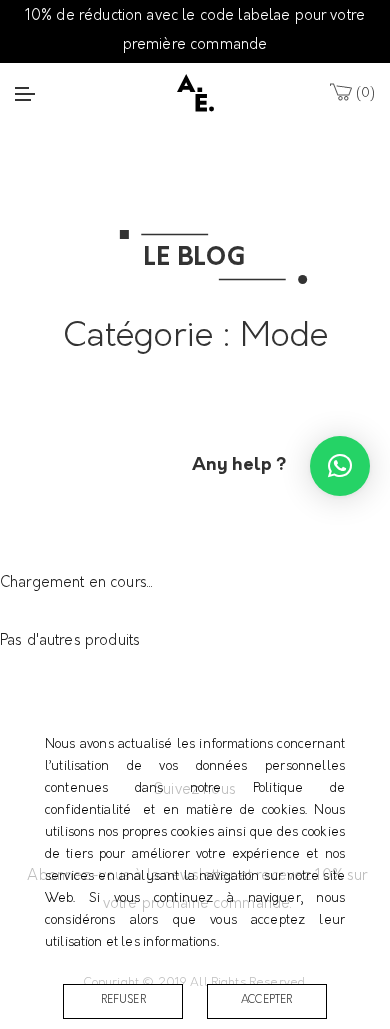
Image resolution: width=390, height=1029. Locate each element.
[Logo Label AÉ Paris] (195, 92)
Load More (195, 433)
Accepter (266, 1000)
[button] (340, 466)
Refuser (123, 1000)
